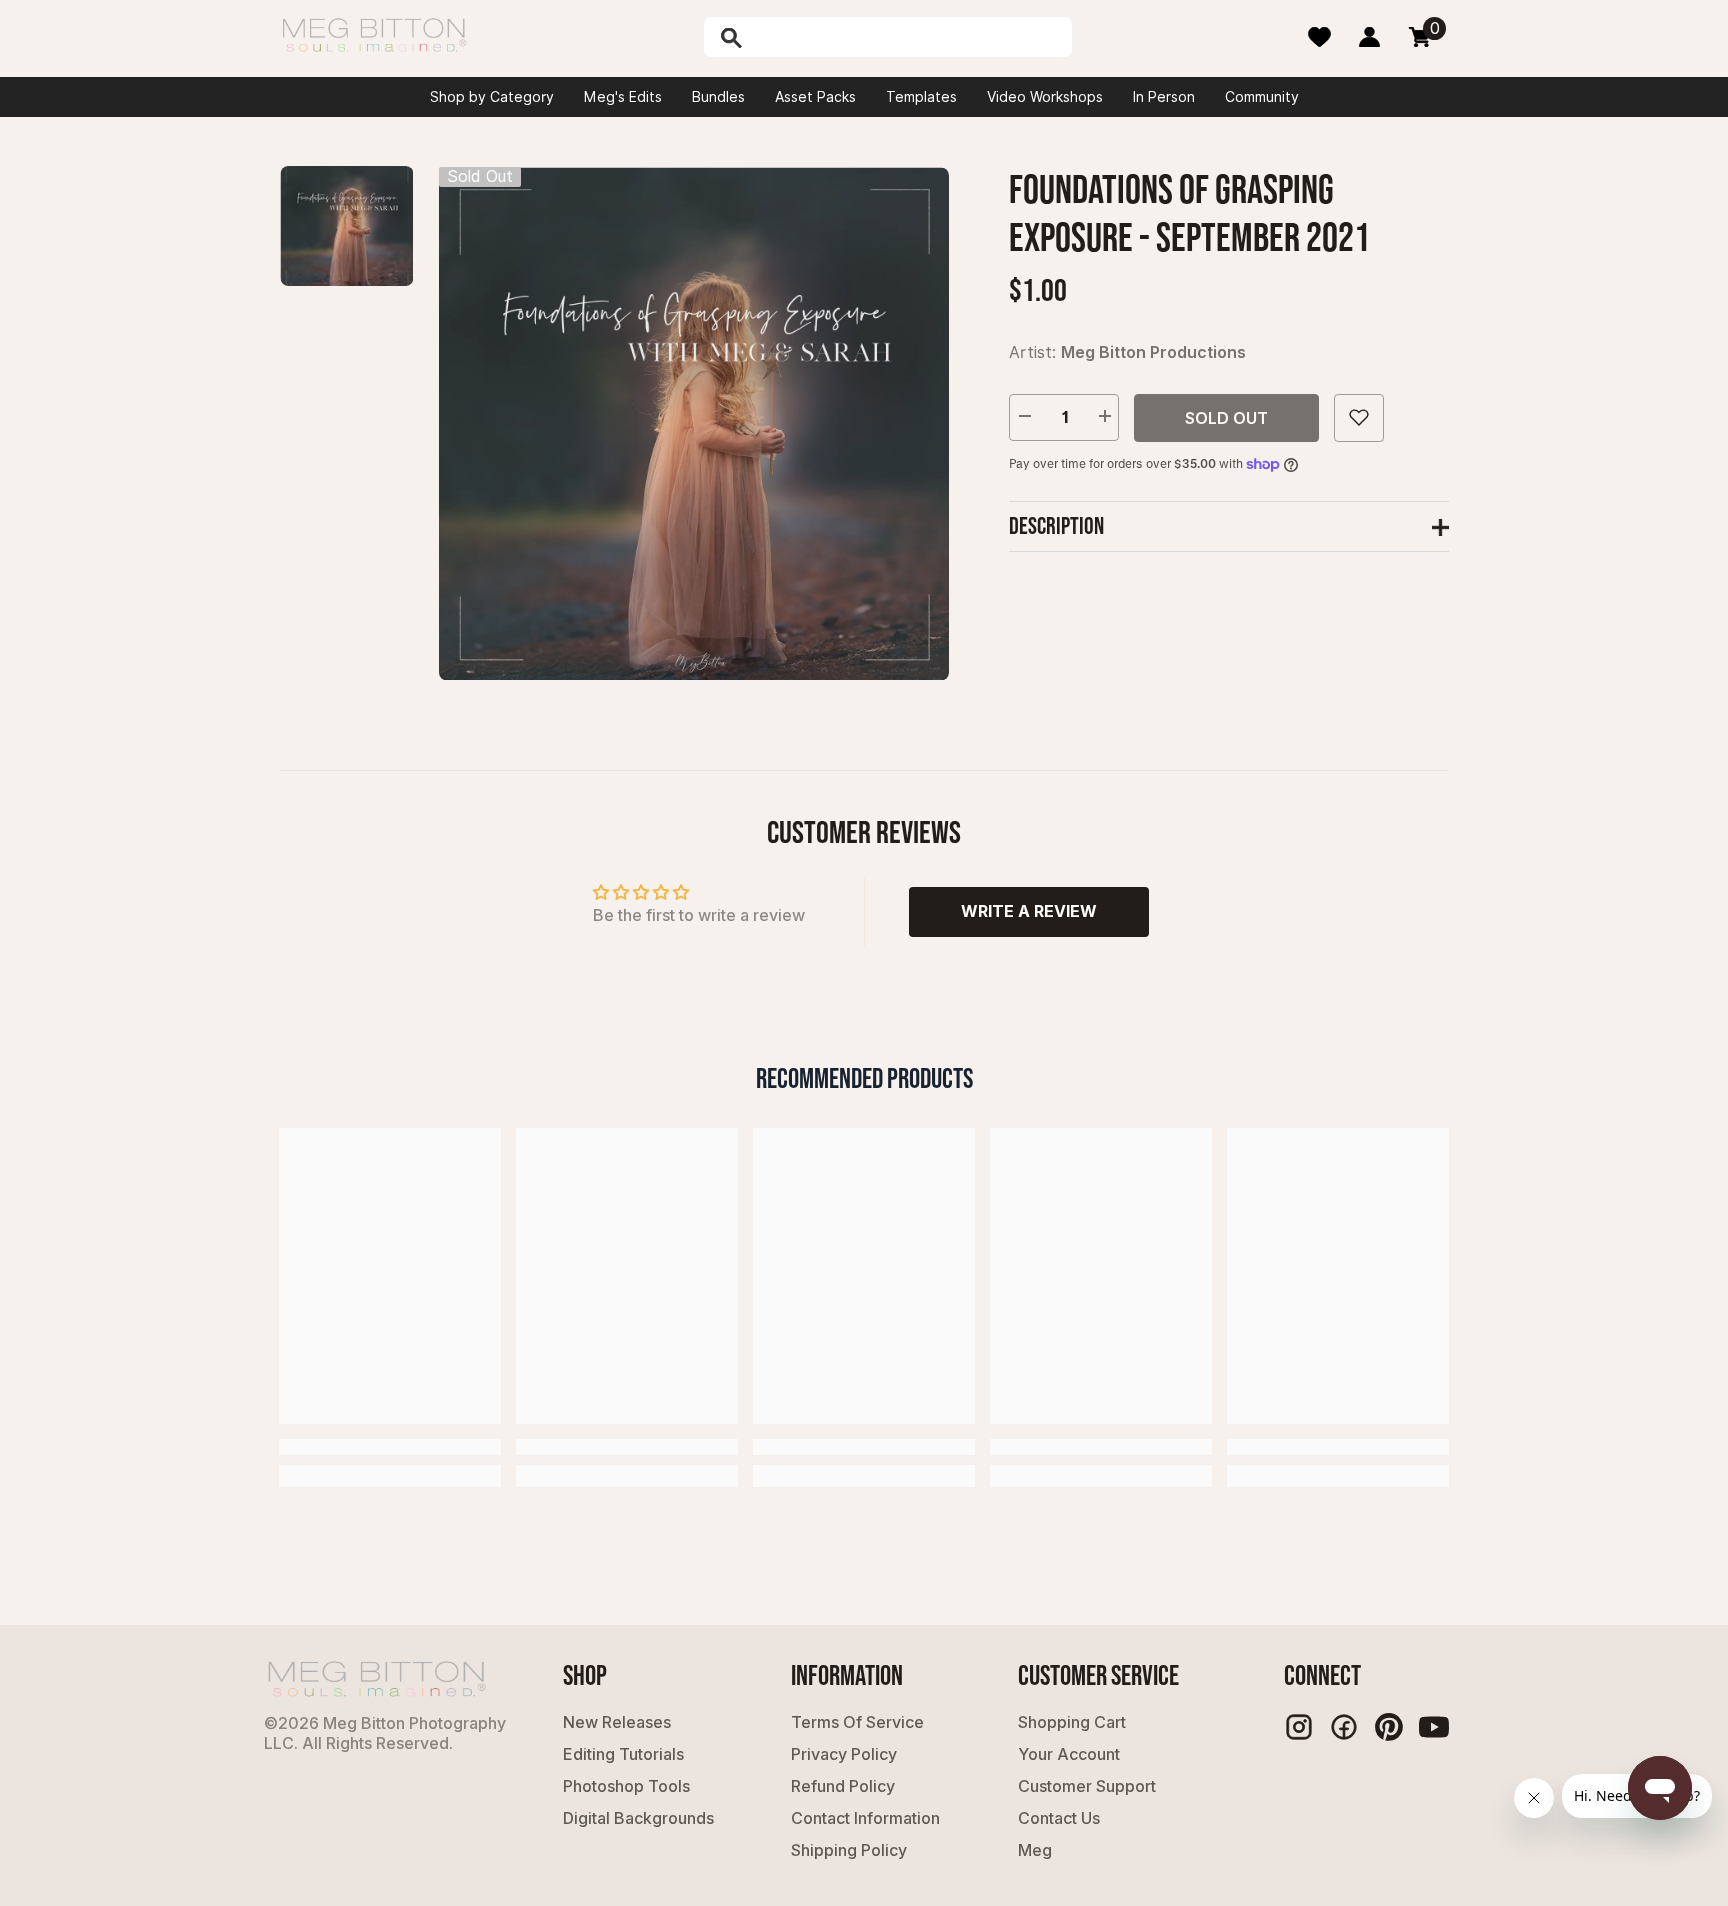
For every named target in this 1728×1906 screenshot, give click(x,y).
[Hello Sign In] (1369, 37)
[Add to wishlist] (1359, 417)
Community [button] (1262, 97)
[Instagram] (1299, 1727)
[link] (390, 1447)
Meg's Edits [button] (623, 97)
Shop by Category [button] (492, 97)
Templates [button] (921, 97)
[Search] (783, 37)
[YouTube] (1434, 1727)
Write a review (1029, 911)
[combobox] (909, 37)
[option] (694, 423)
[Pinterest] (1389, 1727)
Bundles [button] (718, 97)
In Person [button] (1164, 97)
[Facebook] (1344, 1727)
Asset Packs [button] (815, 97)
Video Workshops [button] (1045, 97)
